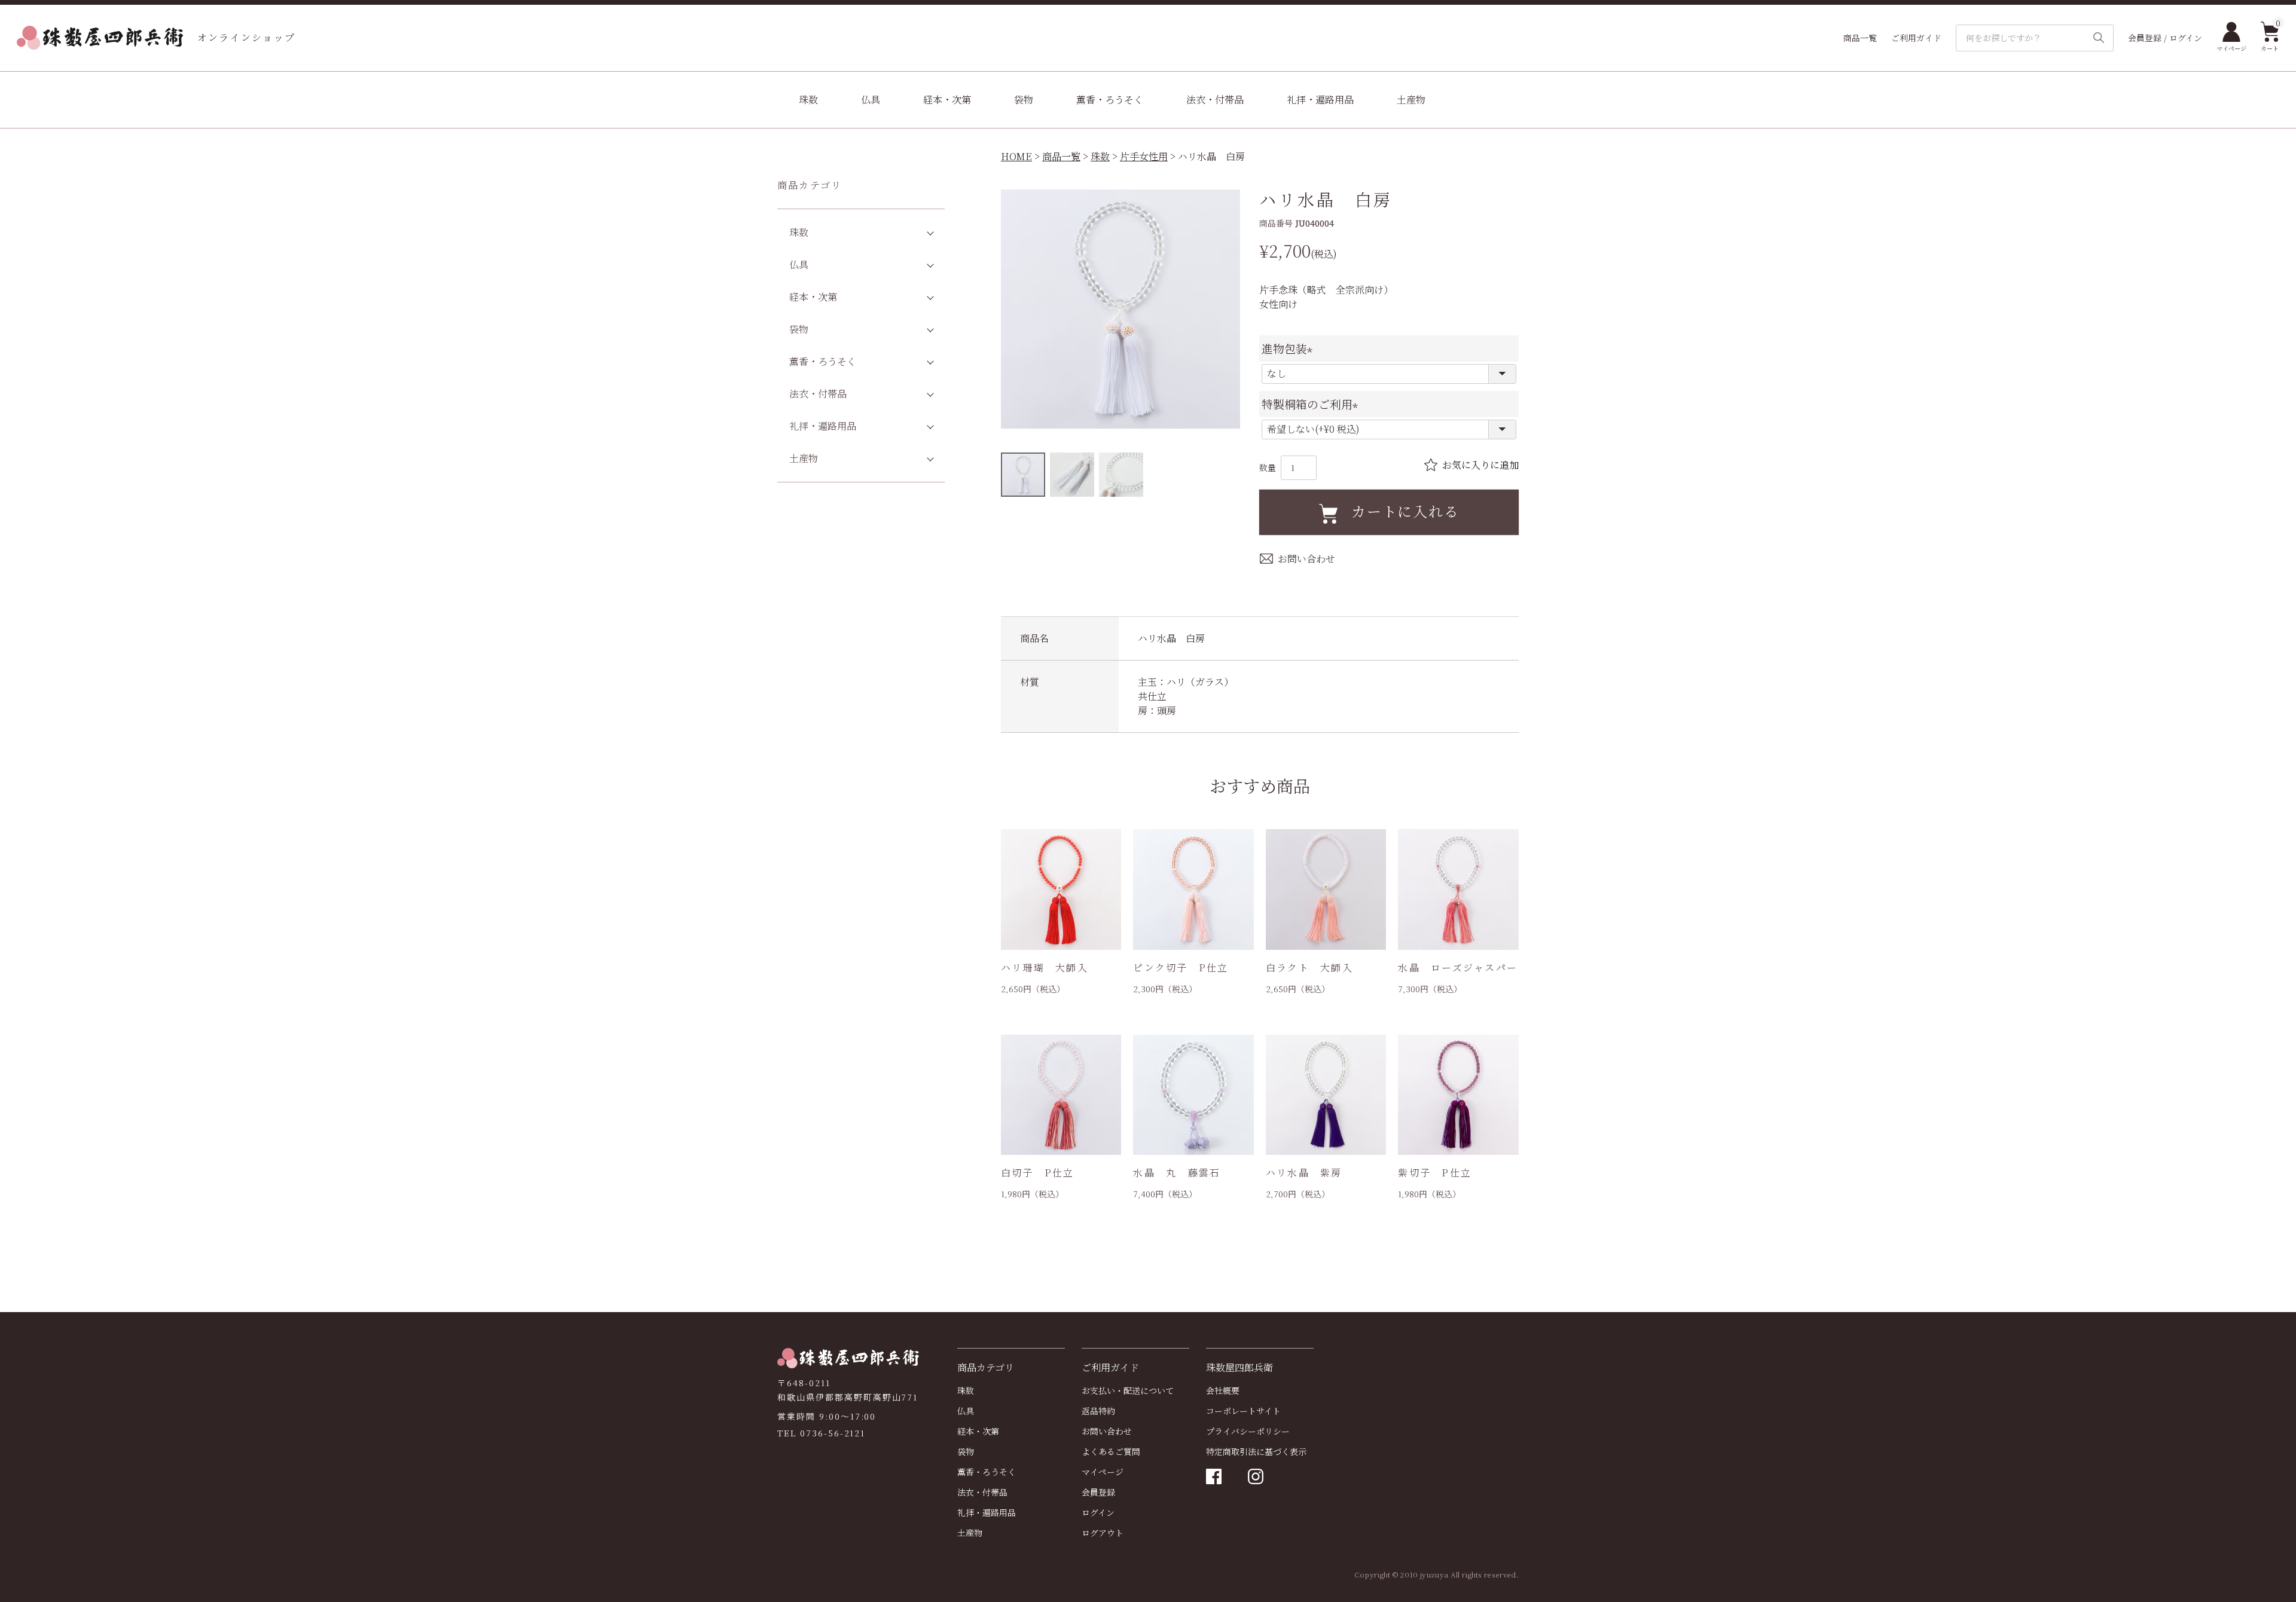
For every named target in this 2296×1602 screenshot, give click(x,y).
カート (2270, 37)
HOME (1016, 156)
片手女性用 (1144, 156)
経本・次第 (947, 100)
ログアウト (1103, 1533)
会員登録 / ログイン (2165, 38)
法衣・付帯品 (1215, 100)
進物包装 (1290, 348)
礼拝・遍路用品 (1320, 100)
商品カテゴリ (810, 185)
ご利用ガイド (1916, 38)
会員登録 (1098, 1492)
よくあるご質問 (1111, 1451)
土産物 (1411, 100)
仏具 (871, 100)
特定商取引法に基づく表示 (1256, 1451)
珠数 (808, 100)
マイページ (2231, 48)
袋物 (1024, 100)
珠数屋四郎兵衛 (1239, 1367)
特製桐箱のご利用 (1313, 404)
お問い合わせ (1107, 1431)
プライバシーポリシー (1248, 1431)
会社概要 (1223, 1390)
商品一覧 (1860, 38)
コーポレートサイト (1243, 1411)
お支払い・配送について (1128, 1390)
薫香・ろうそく (1110, 100)
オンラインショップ (246, 37)
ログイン (1098, 1512)
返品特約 (1098, 1411)
